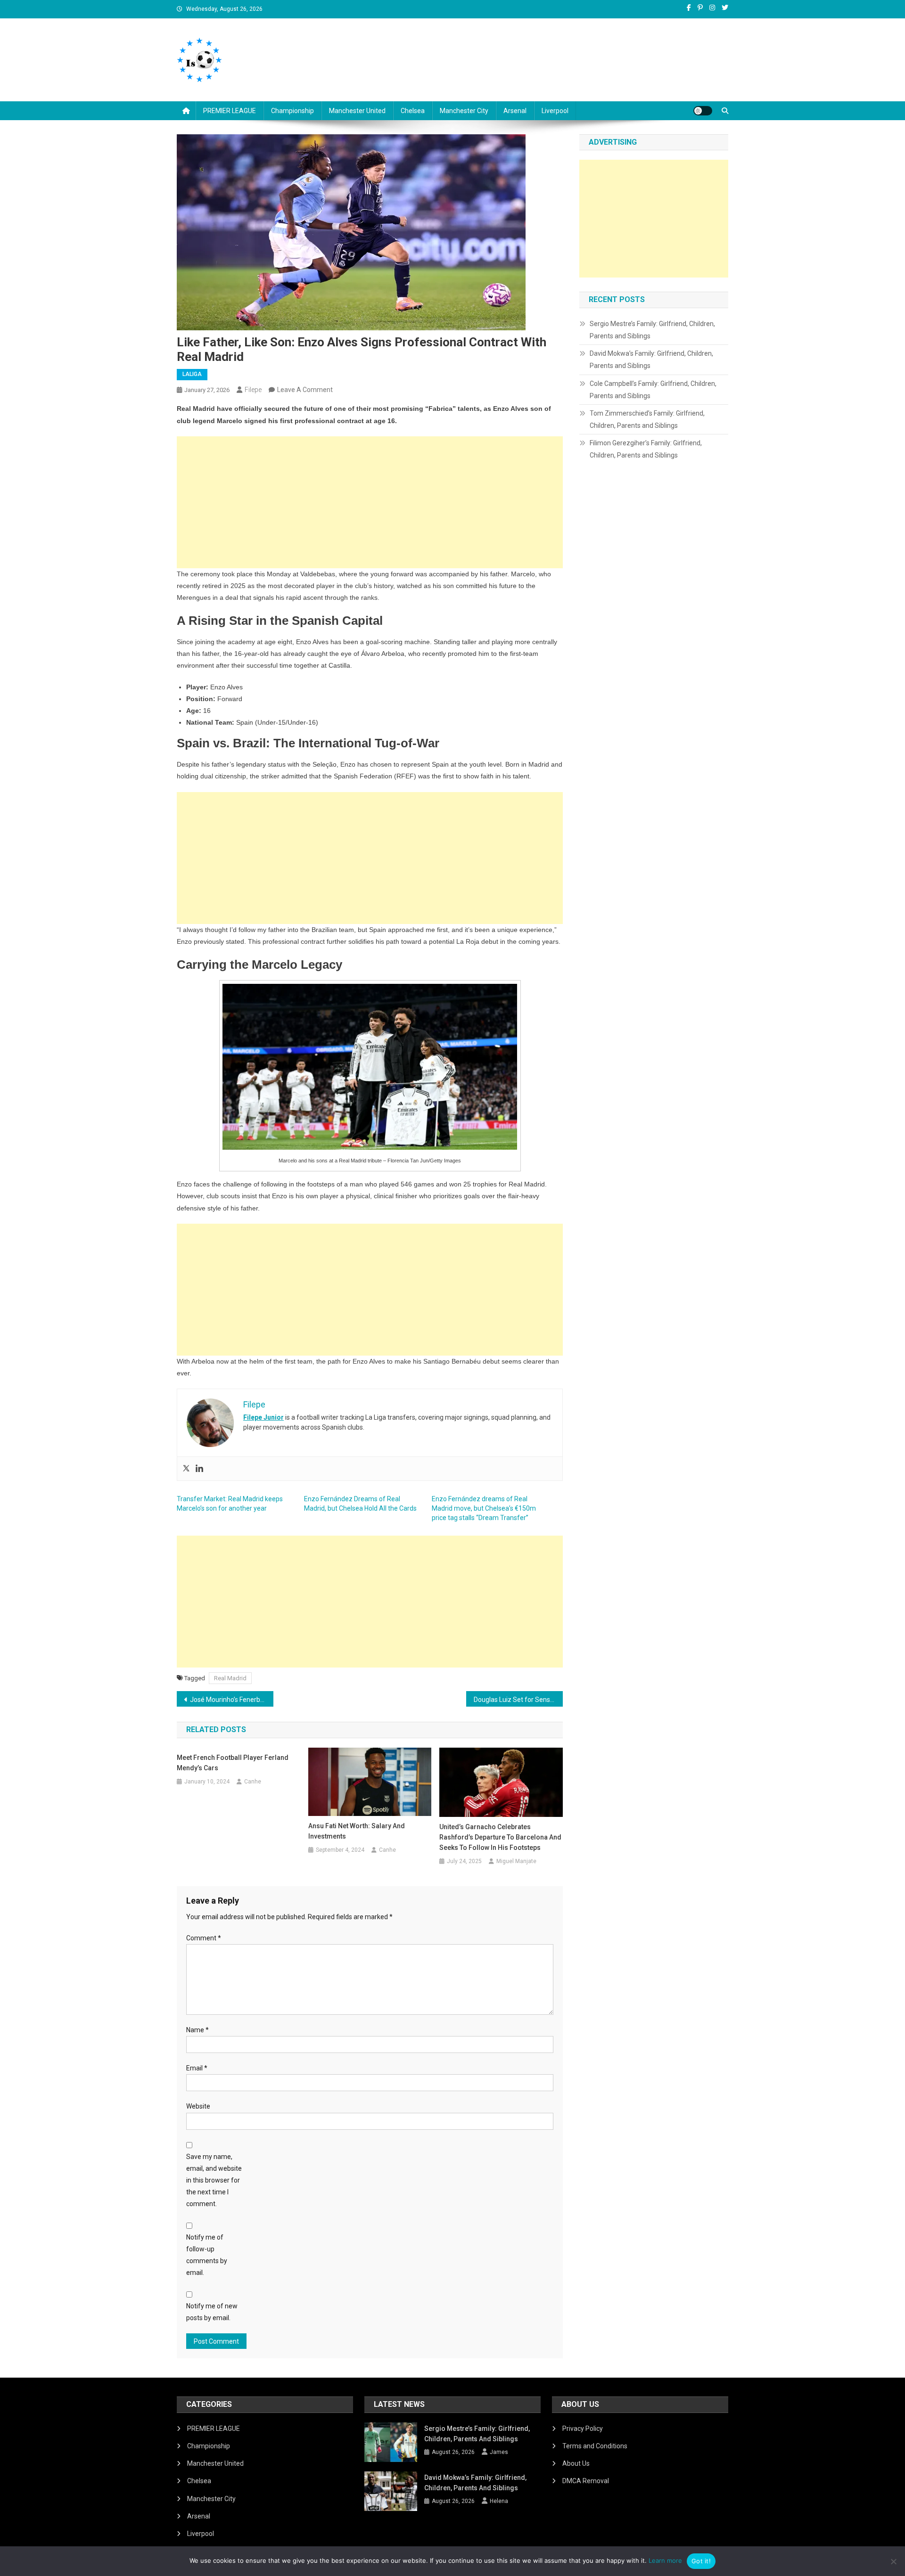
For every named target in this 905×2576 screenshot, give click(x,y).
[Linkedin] (199, 1469)
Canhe (253, 1782)
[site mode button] (703, 111)
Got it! (701, 2561)
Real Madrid (230, 1678)
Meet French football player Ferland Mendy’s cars (233, 1763)
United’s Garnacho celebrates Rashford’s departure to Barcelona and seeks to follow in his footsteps (500, 1837)
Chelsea (413, 111)
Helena (499, 2501)
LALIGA (192, 374)
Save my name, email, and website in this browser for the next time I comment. (214, 2180)
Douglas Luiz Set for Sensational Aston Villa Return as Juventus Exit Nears (518, 1700)
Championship (292, 111)
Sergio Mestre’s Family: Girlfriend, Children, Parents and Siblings (652, 330)
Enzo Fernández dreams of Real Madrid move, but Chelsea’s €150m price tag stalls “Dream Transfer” (484, 1508)
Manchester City (464, 111)
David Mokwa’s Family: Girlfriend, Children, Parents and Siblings (651, 360)
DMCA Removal (586, 2481)
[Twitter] (186, 1469)
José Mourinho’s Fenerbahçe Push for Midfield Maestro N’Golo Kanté (232, 1700)
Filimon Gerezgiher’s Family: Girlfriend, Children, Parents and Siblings (646, 449)
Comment (204, 1938)
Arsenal (515, 111)
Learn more (665, 2560)
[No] (893, 2561)
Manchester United (357, 111)
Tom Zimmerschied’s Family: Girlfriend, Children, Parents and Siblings (647, 419)
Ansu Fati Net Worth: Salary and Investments (357, 1831)
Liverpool (555, 111)
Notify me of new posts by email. (212, 2312)
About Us (576, 2463)
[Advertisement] (370, 502)
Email (197, 2068)
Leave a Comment (305, 390)
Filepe (253, 390)
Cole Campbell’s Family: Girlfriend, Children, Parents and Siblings (653, 390)
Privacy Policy (583, 2429)
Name (197, 2030)
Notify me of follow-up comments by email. (207, 2255)
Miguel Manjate (516, 1861)
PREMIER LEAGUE (230, 111)
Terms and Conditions (595, 2446)
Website (198, 2106)
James (499, 2452)
